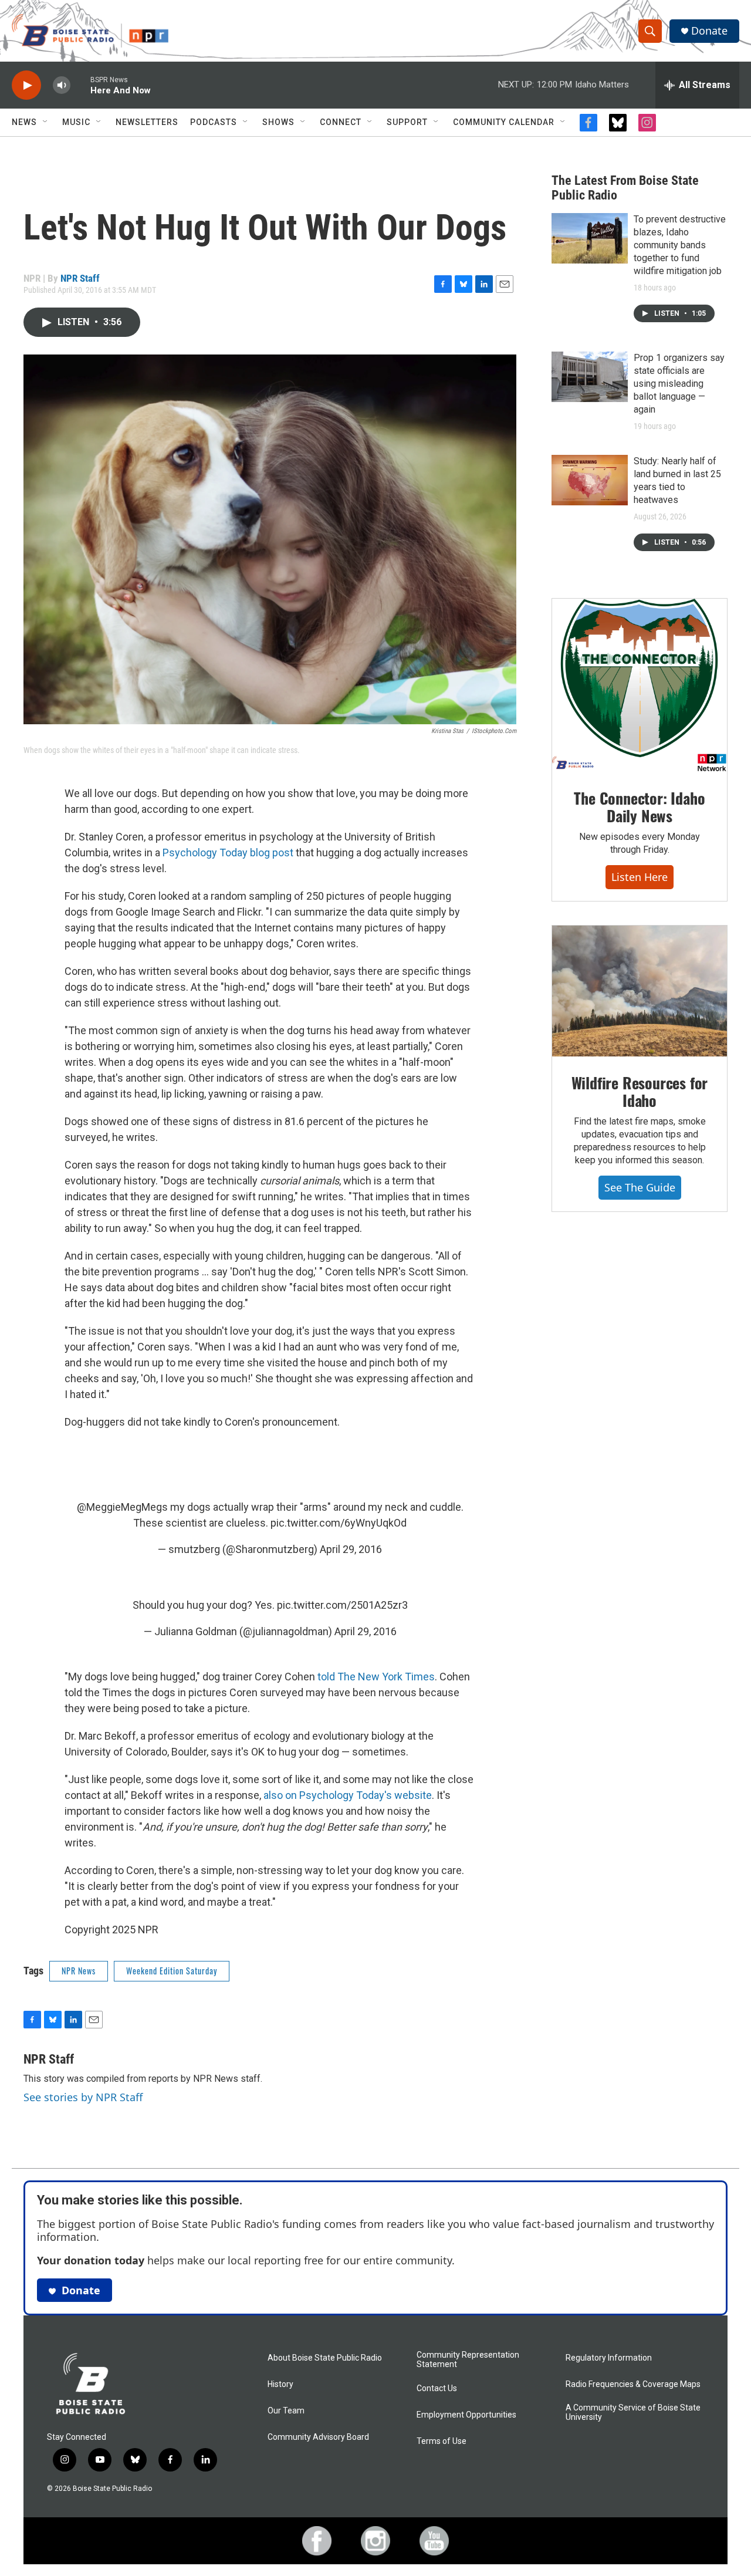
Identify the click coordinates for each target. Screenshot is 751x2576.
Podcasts (214, 122)
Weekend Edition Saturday (172, 1971)
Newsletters (147, 122)
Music (76, 122)
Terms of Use (442, 2441)
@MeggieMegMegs (122, 1507)
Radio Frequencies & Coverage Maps (633, 2384)
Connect (341, 122)
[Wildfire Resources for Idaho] (640, 991)
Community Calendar (504, 122)
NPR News (79, 1971)
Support (407, 122)
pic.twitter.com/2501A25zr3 (342, 1605)
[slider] (80, 85)
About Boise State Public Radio (325, 2358)
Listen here (640, 877)
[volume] (62, 85)
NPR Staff (80, 278)
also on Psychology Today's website (348, 1795)
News (24, 122)
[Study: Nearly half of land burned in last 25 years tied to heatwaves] (590, 480)
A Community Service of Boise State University (633, 2413)
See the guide (640, 1187)
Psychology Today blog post (228, 853)
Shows (278, 122)
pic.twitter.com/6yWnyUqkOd (339, 1523)
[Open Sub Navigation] (46, 122)
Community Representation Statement (468, 2360)
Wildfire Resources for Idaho (640, 1091)
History (280, 2384)
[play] (26, 85)
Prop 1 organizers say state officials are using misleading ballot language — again (679, 384)
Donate (709, 31)
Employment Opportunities (466, 2415)
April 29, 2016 (351, 1549)
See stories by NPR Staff (83, 2097)
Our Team (286, 2411)
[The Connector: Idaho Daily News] (640, 686)
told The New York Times (376, 1677)
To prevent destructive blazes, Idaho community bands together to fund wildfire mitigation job (680, 245)
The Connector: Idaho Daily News (639, 807)
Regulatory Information (609, 2358)
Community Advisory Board (318, 2437)
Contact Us (437, 2388)
